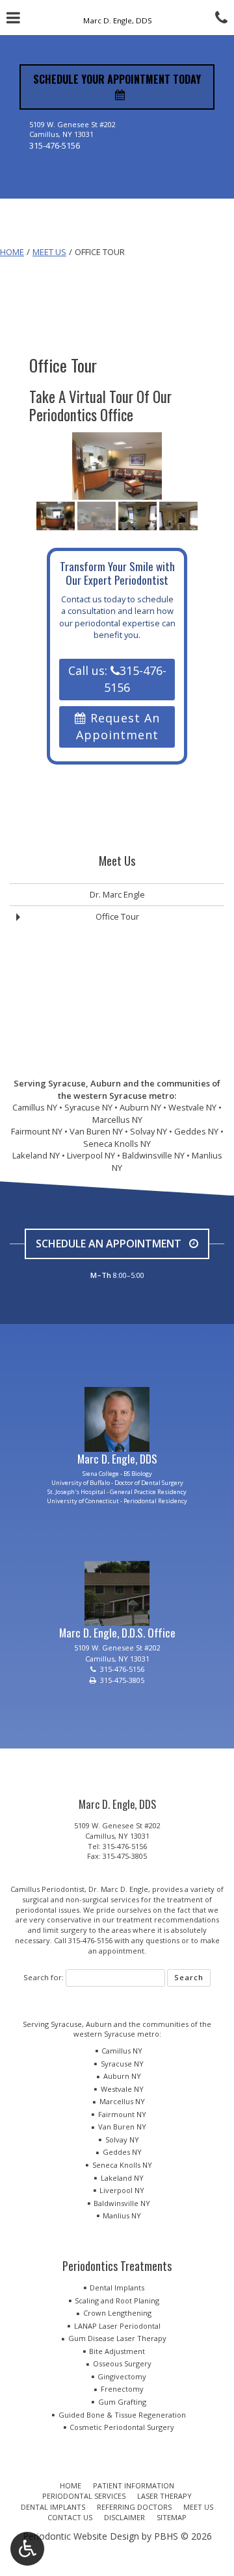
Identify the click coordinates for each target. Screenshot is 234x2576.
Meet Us (49, 252)
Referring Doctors (134, 2507)
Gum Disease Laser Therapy (117, 2338)
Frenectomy (122, 2389)
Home (12, 252)
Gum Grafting (122, 2402)
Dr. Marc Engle (117, 894)
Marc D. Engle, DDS (117, 1458)
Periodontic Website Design (81, 2536)
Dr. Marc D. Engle (118, 1889)
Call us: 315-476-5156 (117, 679)
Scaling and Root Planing (117, 2300)
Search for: (44, 1977)
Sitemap (172, 2517)
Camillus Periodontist (47, 1889)
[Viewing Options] (27, 2549)
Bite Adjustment (117, 2351)
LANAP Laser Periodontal (117, 2326)
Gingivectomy (122, 2376)
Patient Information (134, 2485)
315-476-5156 (55, 145)
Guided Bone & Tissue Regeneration (122, 2415)
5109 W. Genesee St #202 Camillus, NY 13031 (117, 1831)
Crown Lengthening (117, 2313)
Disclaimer (124, 2517)
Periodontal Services (84, 2496)
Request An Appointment (118, 726)
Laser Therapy (164, 2496)
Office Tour (117, 916)
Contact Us (70, 2517)
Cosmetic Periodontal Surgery (122, 2427)
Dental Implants (117, 2288)
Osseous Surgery (122, 2363)
